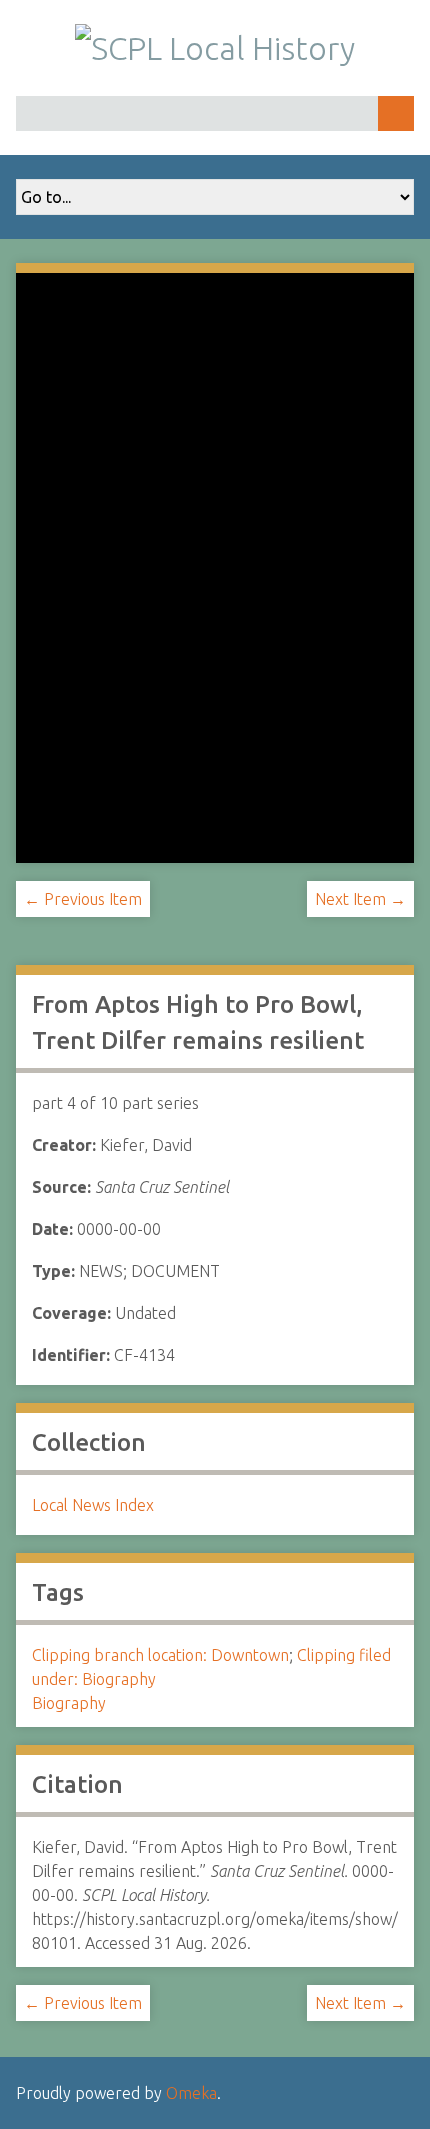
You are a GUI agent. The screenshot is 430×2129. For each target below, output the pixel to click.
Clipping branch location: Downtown (160, 1655)
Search (396, 113)
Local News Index (93, 1505)
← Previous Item (83, 899)
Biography (69, 1703)
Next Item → (360, 899)
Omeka (191, 2093)
